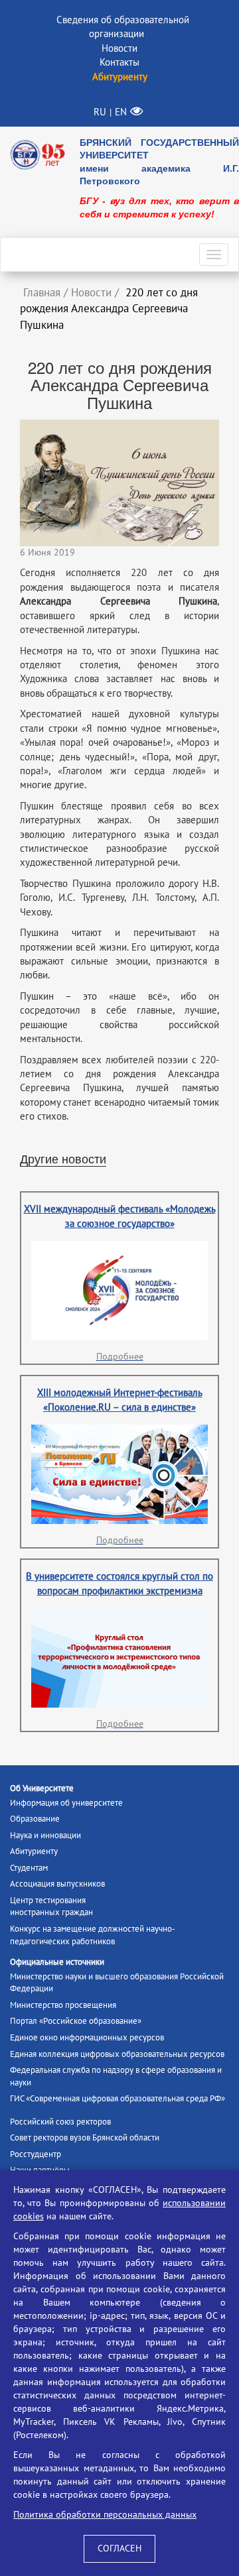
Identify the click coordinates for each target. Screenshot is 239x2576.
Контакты (119, 62)
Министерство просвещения (63, 2005)
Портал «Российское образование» (76, 2021)
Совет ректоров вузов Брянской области (85, 2138)
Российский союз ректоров (60, 2122)
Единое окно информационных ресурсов (87, 2038)
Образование (35, 1819)
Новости (119, 48)
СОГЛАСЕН (119, 2548)
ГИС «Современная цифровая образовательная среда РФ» (118, 2099)
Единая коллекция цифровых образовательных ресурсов (117, 2054)
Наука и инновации (45, 1836)
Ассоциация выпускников (57, 1884)
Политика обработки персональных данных (105, 2515)
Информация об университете (66, 1803)
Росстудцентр (36, 2154)
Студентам (29, 1868)
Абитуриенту (34, 1851)
